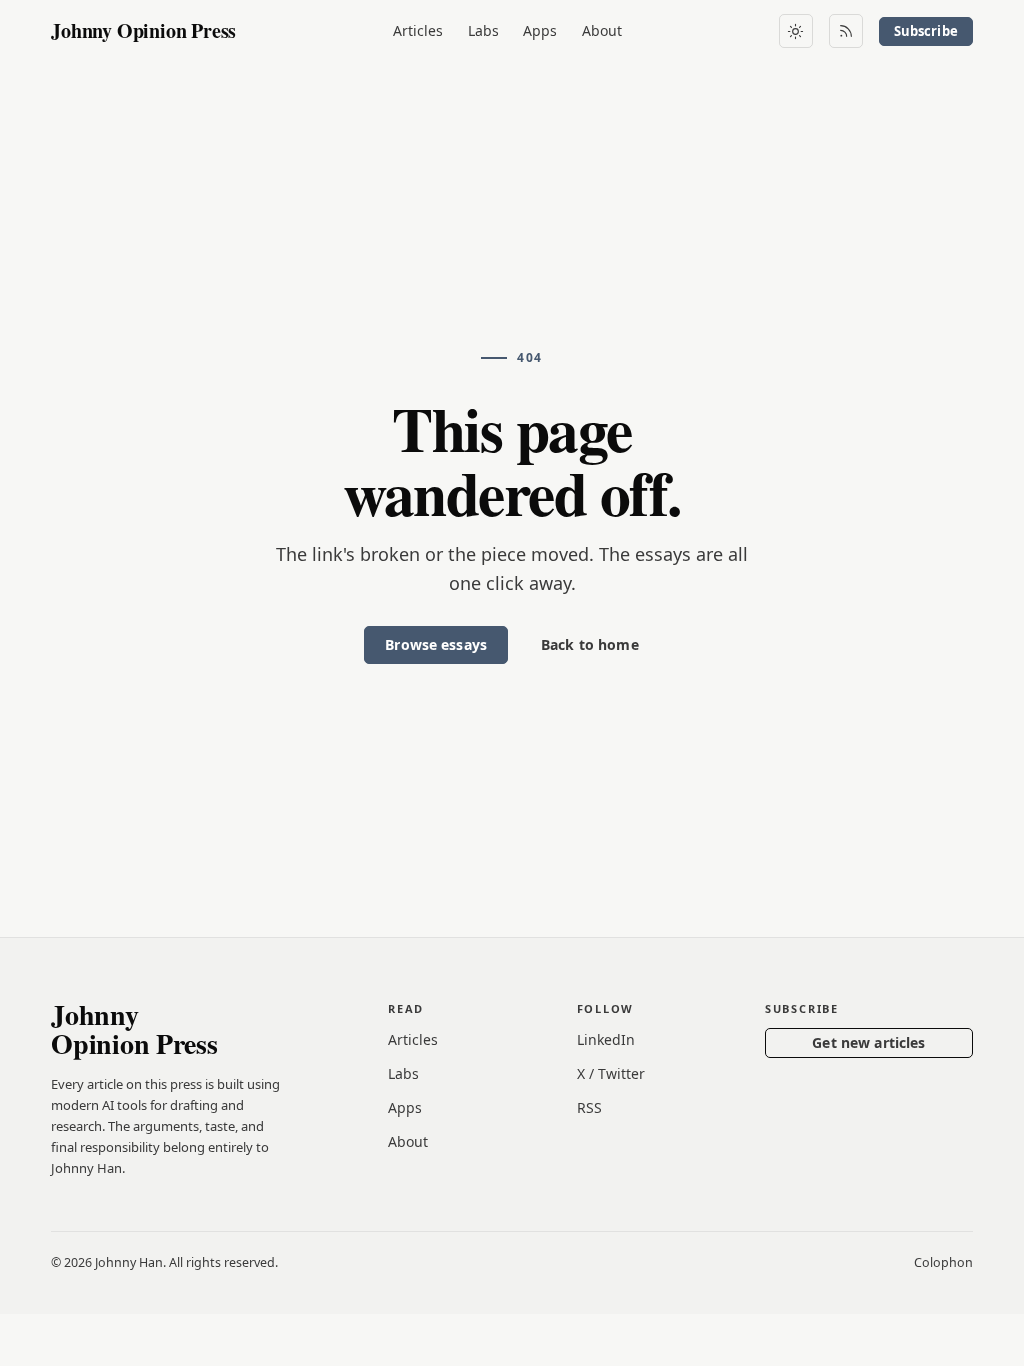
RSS (589, 1107)
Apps (540, 30)
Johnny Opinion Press (143, 30)
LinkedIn (606, 1039)
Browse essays (436, 644)
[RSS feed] (846, 31)
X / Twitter (611, 1073)
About (602, 30)
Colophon (943, 1262)
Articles (418, 30)
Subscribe (926, 31)
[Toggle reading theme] (796, 31)
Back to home (590, 644)
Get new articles (868, 1042)
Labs (483, 30)
